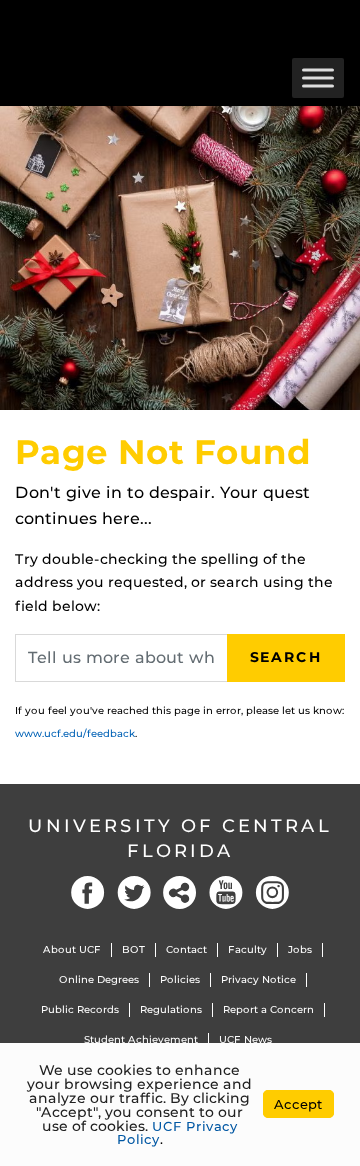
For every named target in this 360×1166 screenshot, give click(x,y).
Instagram (272, 892)
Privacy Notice (258, 979)
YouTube (226, 892)
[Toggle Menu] (318, 77)
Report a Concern (268, 1009)
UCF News (245, 1039)
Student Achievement (141, 1039)
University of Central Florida (180, 838)
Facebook (88, 892)
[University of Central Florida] (152, 24)
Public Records (80, 1009)
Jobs (300, 949)
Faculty (247, 949)
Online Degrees (99, 979)
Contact (186, 949)
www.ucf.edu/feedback (75, 733)
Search (286, 657)
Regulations (171, 1009)
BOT (133, 949)
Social (180, 892)
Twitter (134, 892)
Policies (180, 979)
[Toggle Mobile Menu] (340, 23)
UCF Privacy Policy (177, 1132)
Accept (298, 1104)
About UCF (72, 949)
